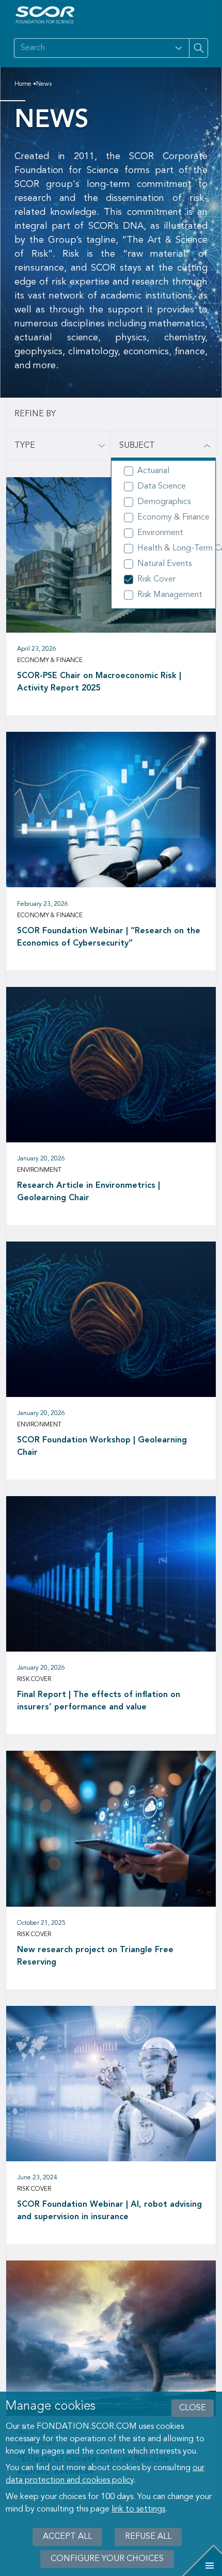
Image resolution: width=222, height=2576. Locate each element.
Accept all (67, 2537)
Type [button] (25, 446)
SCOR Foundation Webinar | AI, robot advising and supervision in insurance (109, 2211)
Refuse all (148, 2537)
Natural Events (164, 564)
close (193, 2408)
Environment (160, 533)
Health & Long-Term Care (170, 548)
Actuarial (153, 471)
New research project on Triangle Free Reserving (95, 1956)
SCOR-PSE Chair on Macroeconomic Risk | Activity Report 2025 (99, 682)
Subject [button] (137, 446)
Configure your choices (107, 2559)
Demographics (164, 502)
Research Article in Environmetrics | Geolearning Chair (89, 1192)
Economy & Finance (170, 517)
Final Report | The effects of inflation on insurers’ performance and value (99, 1701)
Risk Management (170, 595)
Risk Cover (156, 579)
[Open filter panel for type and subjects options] (179, 48)
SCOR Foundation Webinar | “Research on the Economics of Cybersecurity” (109, 937)
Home (23, 84)
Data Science (162, 486)
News (44, 84)
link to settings (138, 2509)
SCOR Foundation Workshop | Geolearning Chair (102, 1447)
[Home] (45, 15)
